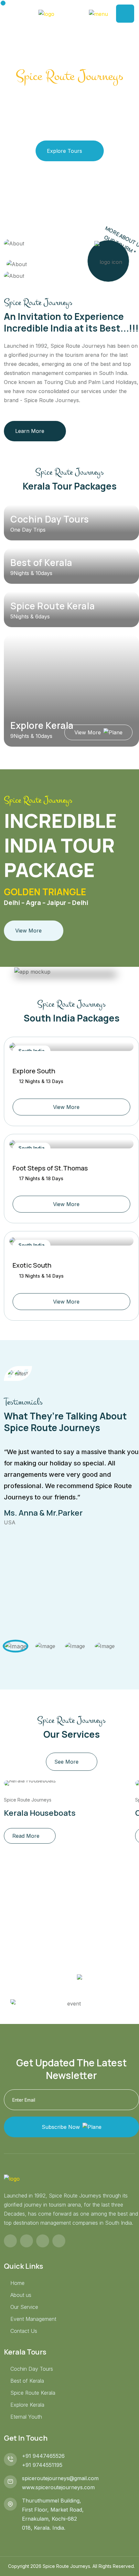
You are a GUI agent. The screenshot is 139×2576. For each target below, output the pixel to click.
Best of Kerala (41, 562)
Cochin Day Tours (50, 519)
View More (88, 732)
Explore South (34, 1071)
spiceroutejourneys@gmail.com (60, 2478)
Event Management (33, 2319)
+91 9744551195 (42, 2465)
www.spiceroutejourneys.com (58, 2487)
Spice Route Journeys (28, 1800)
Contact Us (24, 2331)
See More (66, 1762)
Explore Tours (64, 151)
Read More (26, 1836)
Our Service (24, 2307)
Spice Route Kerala (53, 606)
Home (17, 2283)
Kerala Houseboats (40, 1813)
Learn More (30, 431)
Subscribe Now (61, 2127)
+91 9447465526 (43, 2456)
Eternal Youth (26, 2417)
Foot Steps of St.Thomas (50, 1168)
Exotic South (32, 1265)
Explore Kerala (42, 725)
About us (21, 2295)
